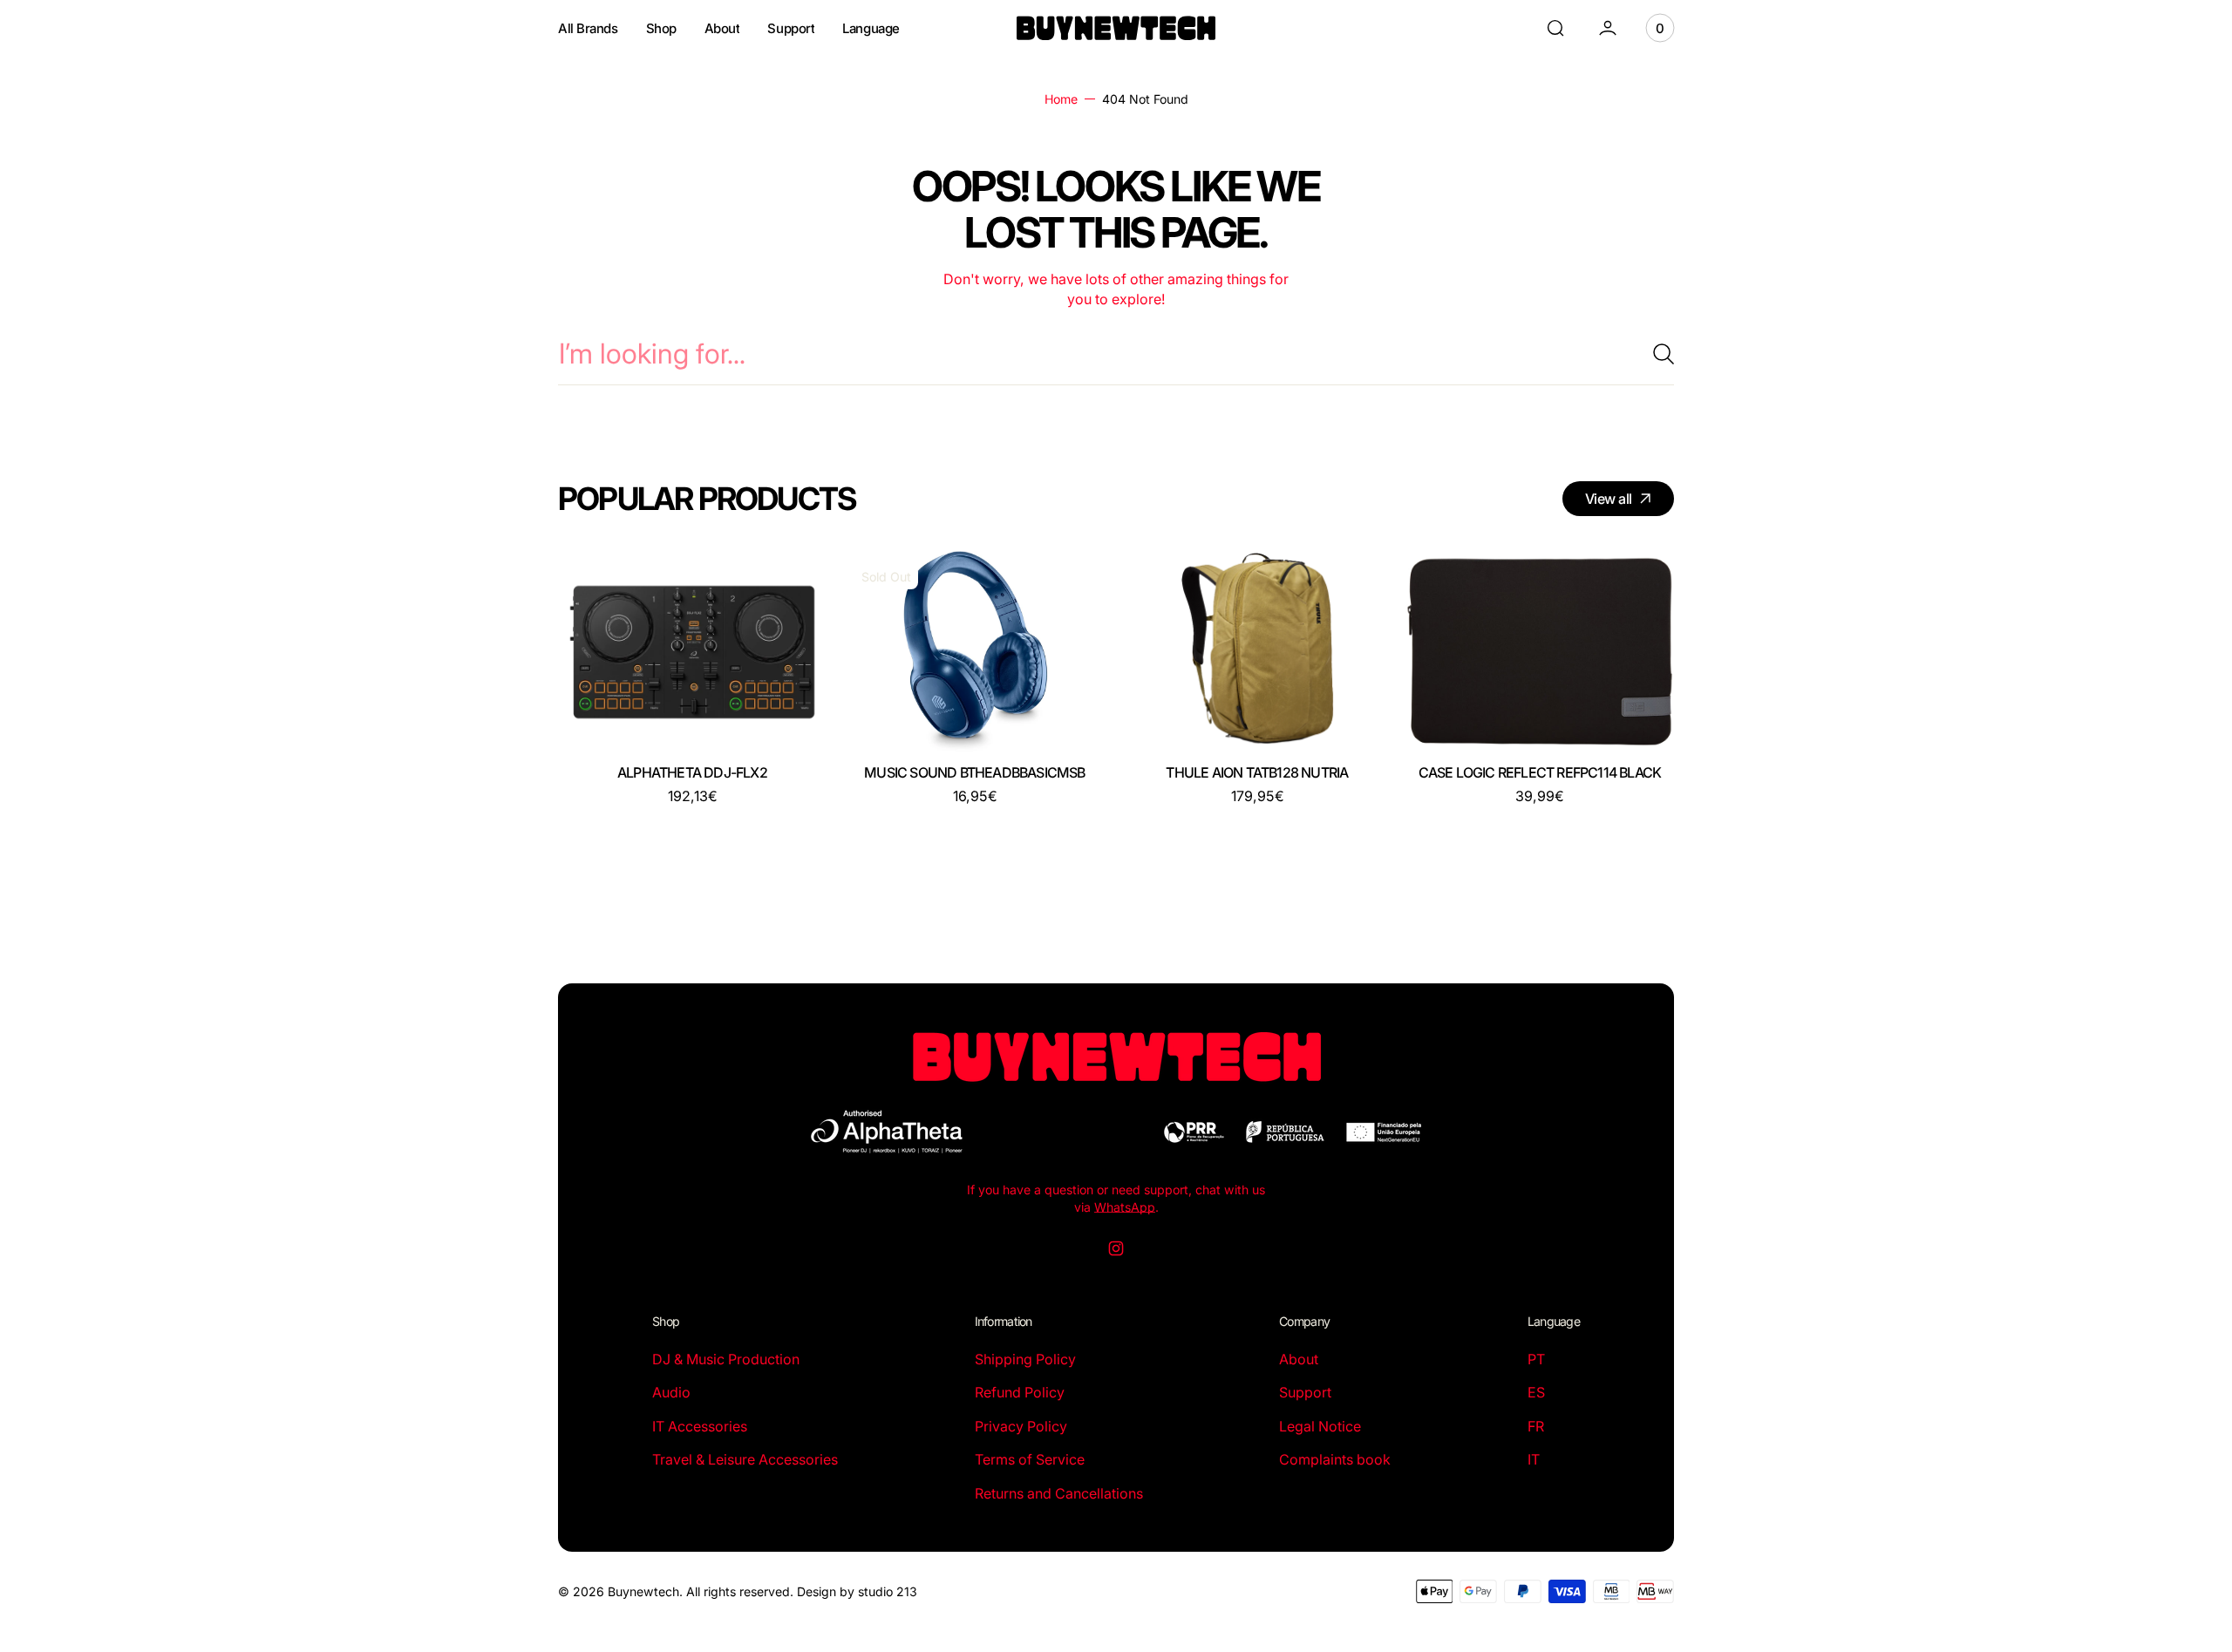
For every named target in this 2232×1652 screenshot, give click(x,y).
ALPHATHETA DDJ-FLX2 (692, 772)
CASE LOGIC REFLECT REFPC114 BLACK (1540, 772)
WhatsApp (1125, 1207)
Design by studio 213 (857, 1591)
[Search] (1657, 354)
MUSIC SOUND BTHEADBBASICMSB (974, 772)
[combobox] (1116, 354)
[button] (1555, 28)
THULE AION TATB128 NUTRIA (1257, 772)
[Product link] (692, 652)
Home (1061, 99)
